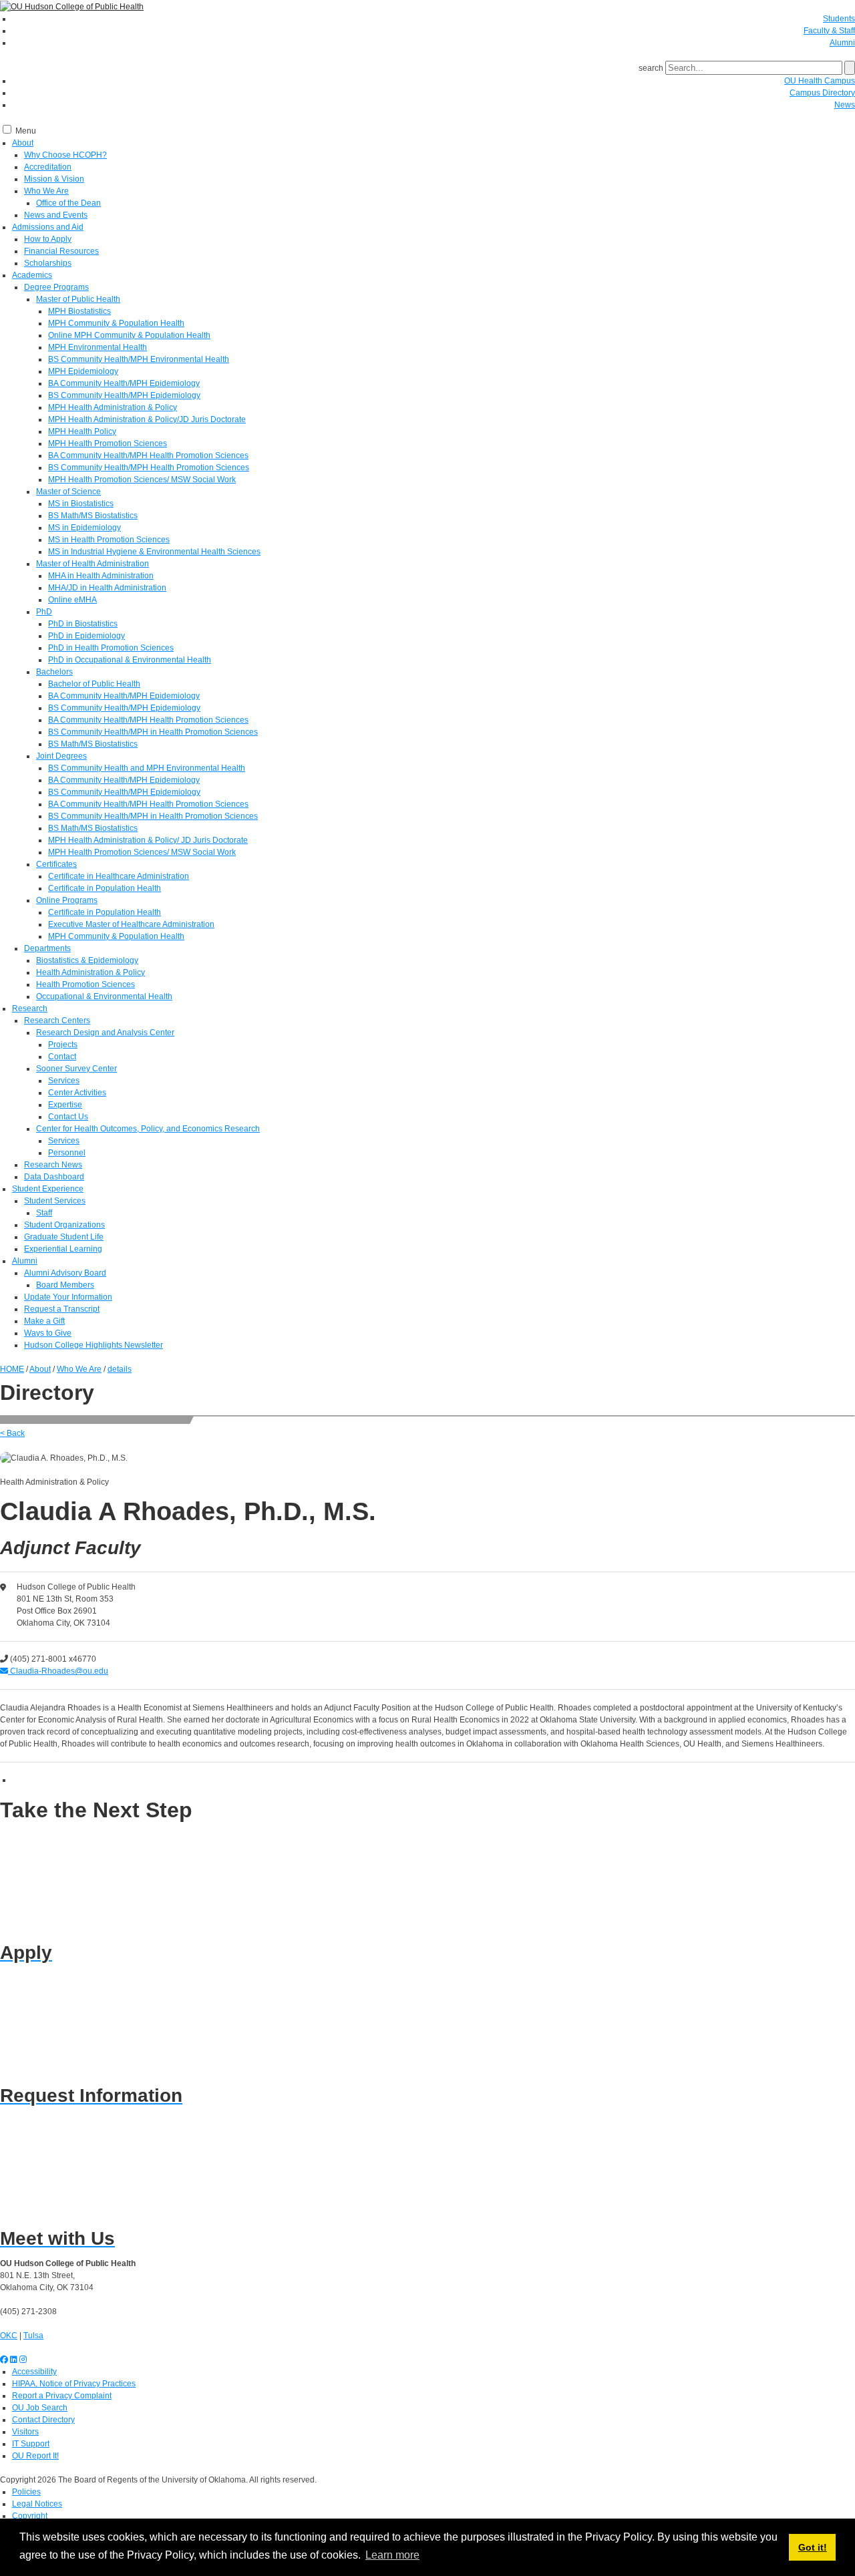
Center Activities (77, 1093)
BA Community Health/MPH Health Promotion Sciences (148, 455)
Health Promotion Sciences (85, 984)
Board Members (65, 1285)
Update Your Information (68, 1297)
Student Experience (48, 1189)
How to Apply (48, 239)
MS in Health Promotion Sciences (109, 540)
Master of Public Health (78, 299)
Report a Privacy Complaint (62, 2396)
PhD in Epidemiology (87, 636)
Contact (62, 1057)
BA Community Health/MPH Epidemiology (124, 383)
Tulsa (33, 2336)
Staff (44, 1213)
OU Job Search (40, 2408)
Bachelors (54, 672)
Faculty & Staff (829, 31)
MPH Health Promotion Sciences (108, 443)
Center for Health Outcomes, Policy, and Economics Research (148, 1129)
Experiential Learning (63, 1249)
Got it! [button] (813, 2547)
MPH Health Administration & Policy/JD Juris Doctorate (147, 419)
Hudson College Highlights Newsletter (94, 1345)
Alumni (842, 43)
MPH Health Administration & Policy (113, 407)
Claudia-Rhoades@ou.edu (58, 1671)
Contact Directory (43, 2420)
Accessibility (34, 2372)
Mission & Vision (54, 179)
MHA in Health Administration (101, 576)
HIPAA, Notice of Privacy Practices (74, 2384)
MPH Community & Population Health (116, 323)
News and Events (56, 215)
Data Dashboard (54, 1177)
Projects (63, 1045)
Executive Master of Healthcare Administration (131, 924)
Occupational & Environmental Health (104, 996)
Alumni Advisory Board (65, 1273)
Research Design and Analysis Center (105, 1033)
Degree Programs (56, 287)
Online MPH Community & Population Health (129, 335)
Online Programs (67, 900)
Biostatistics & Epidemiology (87, 960)
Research (30, 1008)
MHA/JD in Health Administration (107, 588)
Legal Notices (37, 2504)
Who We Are (46, 191)
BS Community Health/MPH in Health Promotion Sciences (153, 732)
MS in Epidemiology (84, 528)
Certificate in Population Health (105, 888)
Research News (53, 1165)
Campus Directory (822, 93)
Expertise (65, 1105)
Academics (32, 275)
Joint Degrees (61, 756)
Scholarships (48, 263)
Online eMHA (72, 600)
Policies (26, 2492)
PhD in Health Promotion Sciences (111, 648)
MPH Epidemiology (83, 371)
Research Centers (57, 1021)
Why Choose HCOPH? (65, 155)
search (651, 68)
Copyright (30, 2516)
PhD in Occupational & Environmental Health (130, 660)
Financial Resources (61, 251)
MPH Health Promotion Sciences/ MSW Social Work (142, 480)
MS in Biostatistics (81, 504)
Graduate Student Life (64, 1237)
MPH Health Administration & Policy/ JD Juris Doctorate (148, 840)
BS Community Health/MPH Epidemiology (124, 395)
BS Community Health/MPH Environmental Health (139, 359)
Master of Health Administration (93, 564)
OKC (9, 2336)
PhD (44, 612)
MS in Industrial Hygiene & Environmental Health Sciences (154, 552)
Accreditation (48, 167)
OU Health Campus (820, 81)
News (845, 105)
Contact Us (68, 1117)
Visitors (25, 2432)
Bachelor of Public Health (94, 684)
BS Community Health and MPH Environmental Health (147, 768)
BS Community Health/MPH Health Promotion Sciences (149, 468)
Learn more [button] (392, 2555)
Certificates (56, 864)
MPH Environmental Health (98, 347)
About (23, 143)
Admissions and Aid (48, 227)
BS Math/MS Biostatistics (93, 516)
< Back (12, 1433)
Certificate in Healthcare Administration (119, 876)
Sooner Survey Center (76, 1069)
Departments (47, 948)
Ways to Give (48, 1333)
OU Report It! (35, 2456)
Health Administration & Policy (91, 972)
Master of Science (68, 492)
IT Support (31, 2444)
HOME (12, 1369)
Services (64, 1081)
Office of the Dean (68, 203)
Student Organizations (64, 1225)
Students (839, 19)
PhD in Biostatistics (83, 624)
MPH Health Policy (82, 431)
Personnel (67, 1153)
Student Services (55, 1201)
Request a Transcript (62, 1309)
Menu (26, 131)
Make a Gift (44, 1321)
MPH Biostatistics (79, 311)
